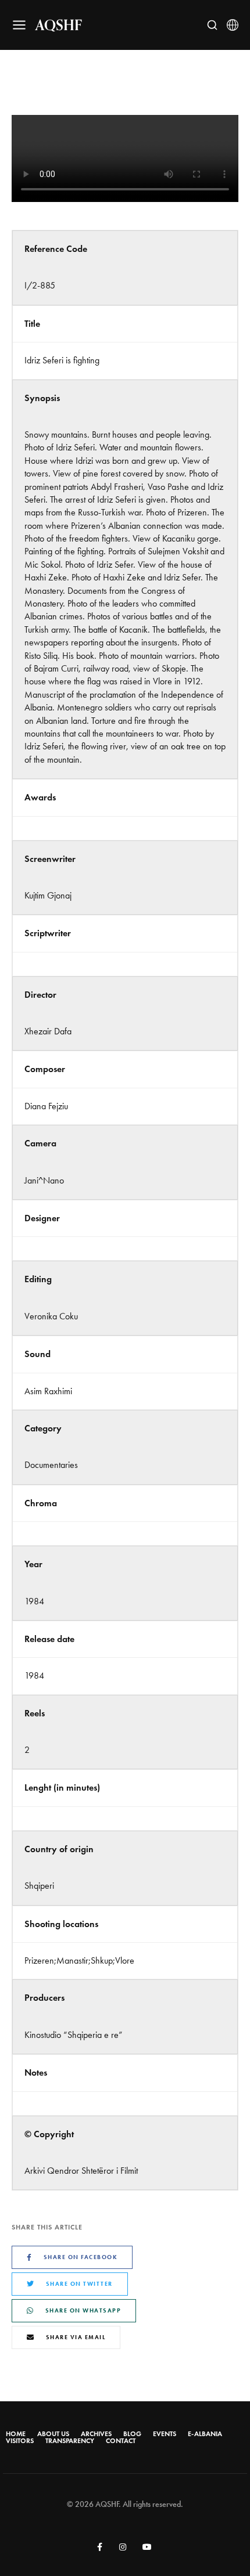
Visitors (20, 2441)
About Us (53, 2434)
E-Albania (205, 2434)
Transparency (70, 2441)
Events (165, 2434)
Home (16, 2434)
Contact (121, 2441)
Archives (96, 2434)
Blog (132, 2434)
